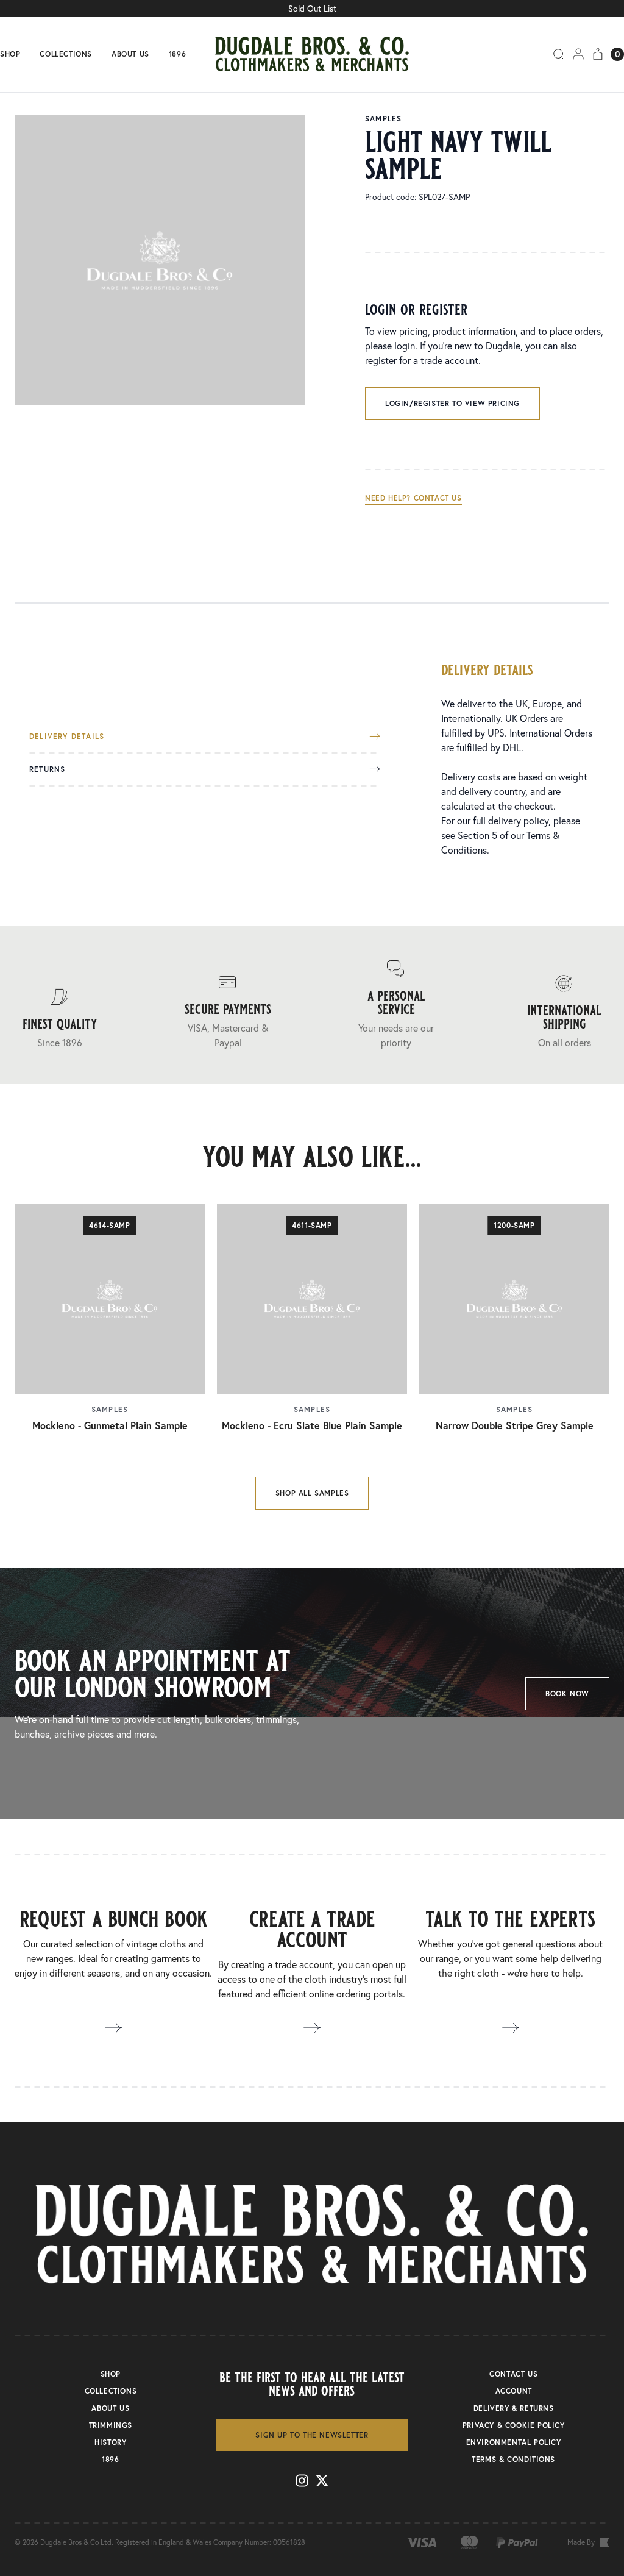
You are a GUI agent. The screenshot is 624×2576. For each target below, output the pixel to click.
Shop (10, 54)
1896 (177, 54)
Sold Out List (312, 9)
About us (130, 54)
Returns (47, 769)
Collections (66, 54)
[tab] (205, 743)
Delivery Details (67, 737)
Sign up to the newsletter (312, 2435)
